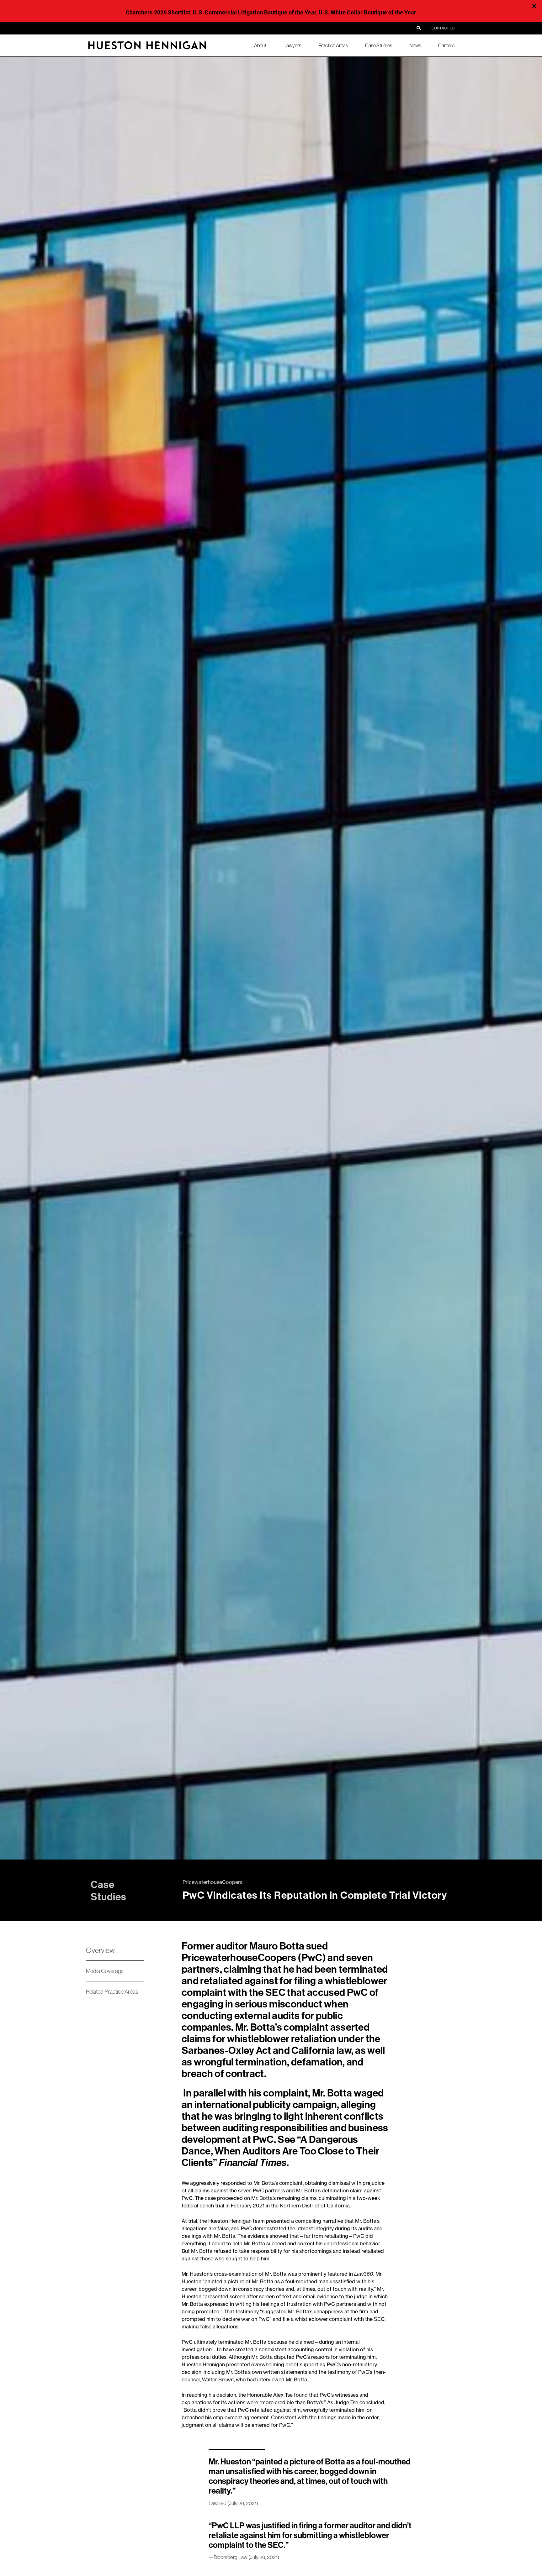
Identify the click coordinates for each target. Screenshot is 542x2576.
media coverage (105, 1971)
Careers (446, 45)
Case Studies (379, 45)
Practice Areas (333, 45)
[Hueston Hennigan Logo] (147, 49)
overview (100, 1950)
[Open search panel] (419, 28)
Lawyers (292, 45)
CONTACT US (443, 28)
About (260, 45)
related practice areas (112, 1992)
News (415, 45)
